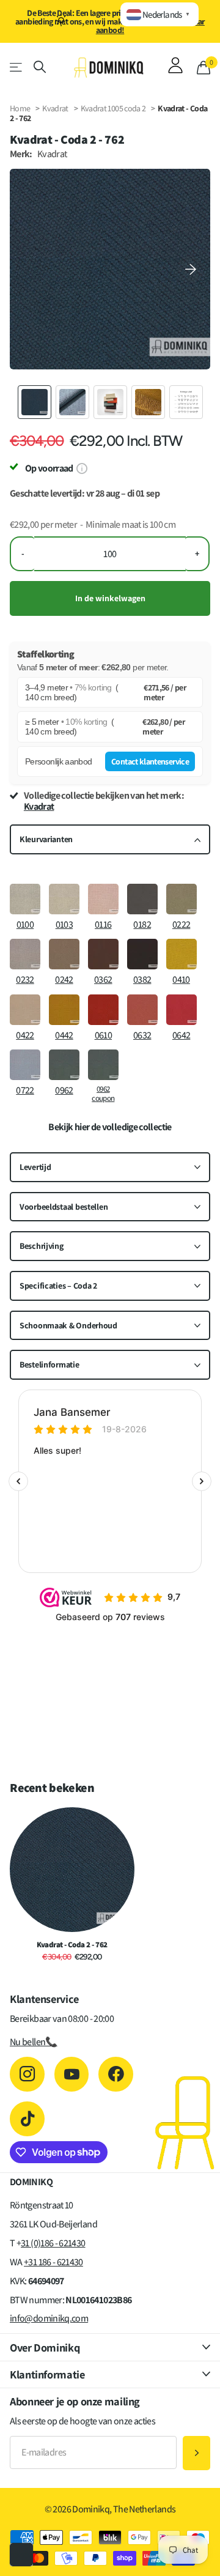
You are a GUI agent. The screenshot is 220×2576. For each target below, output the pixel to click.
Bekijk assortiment (17, 67)
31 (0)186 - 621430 (53, 2243)
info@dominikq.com (49, 2318)
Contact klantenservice (150, 761)
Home (20, 108)
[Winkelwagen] (204, 67)
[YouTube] (72, 2074)
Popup (82, 468)
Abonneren (196, 2453)
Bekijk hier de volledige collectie (110, 1127)
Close (110, 2347)
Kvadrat (55, 108)
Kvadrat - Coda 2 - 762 (72, 1945)
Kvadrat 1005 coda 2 (114, 108)
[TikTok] (27, 2119)
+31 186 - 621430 (53, 2262)
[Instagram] (27, 2074)
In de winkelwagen (110, 598)
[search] (40, 67)
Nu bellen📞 (34, 2042)
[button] (191, 269)
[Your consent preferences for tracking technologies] (21, 2555)
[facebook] (116, 2074)
